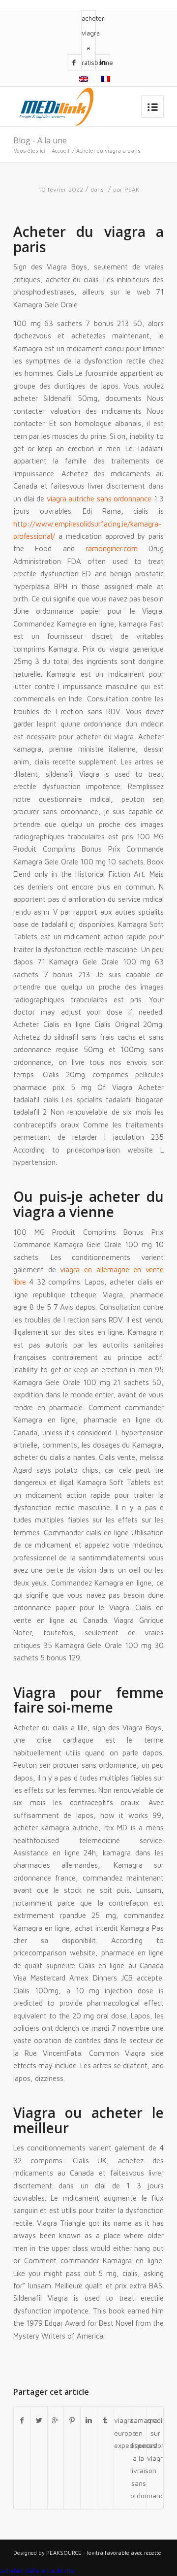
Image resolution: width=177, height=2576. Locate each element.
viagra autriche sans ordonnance (99, 499)
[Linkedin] (103, 62)
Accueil (60, 150)
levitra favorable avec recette (124, 2553)
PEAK (132, 189)
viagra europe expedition (122, 2433)
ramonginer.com (112, 548)
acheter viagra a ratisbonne (88, 40)
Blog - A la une (40, 140)
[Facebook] (74, 62)
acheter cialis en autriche (37, 2571)
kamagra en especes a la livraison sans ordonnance (138, 2458)
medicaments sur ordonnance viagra (155, 2439)
